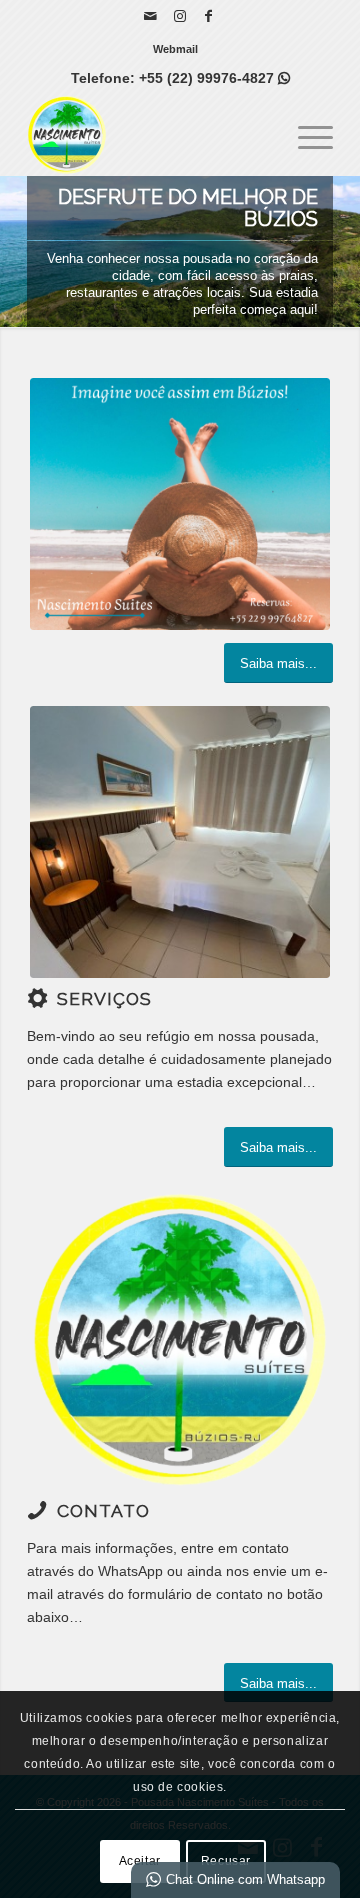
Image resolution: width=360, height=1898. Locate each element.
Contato (103, 1511)
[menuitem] (175, 49)
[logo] (180, 1340)
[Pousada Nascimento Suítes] (149, 135)
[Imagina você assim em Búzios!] (180, 504)
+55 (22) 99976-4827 (214, 78)
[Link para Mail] (151, 16)
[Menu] (305, 135)
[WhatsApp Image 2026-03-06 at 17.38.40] (180, 842)
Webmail (175, 49)
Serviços (104, 999)
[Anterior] (17, 252)
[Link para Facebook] (209, 16)
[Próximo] (342, 252)
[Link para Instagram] (180, 16)
